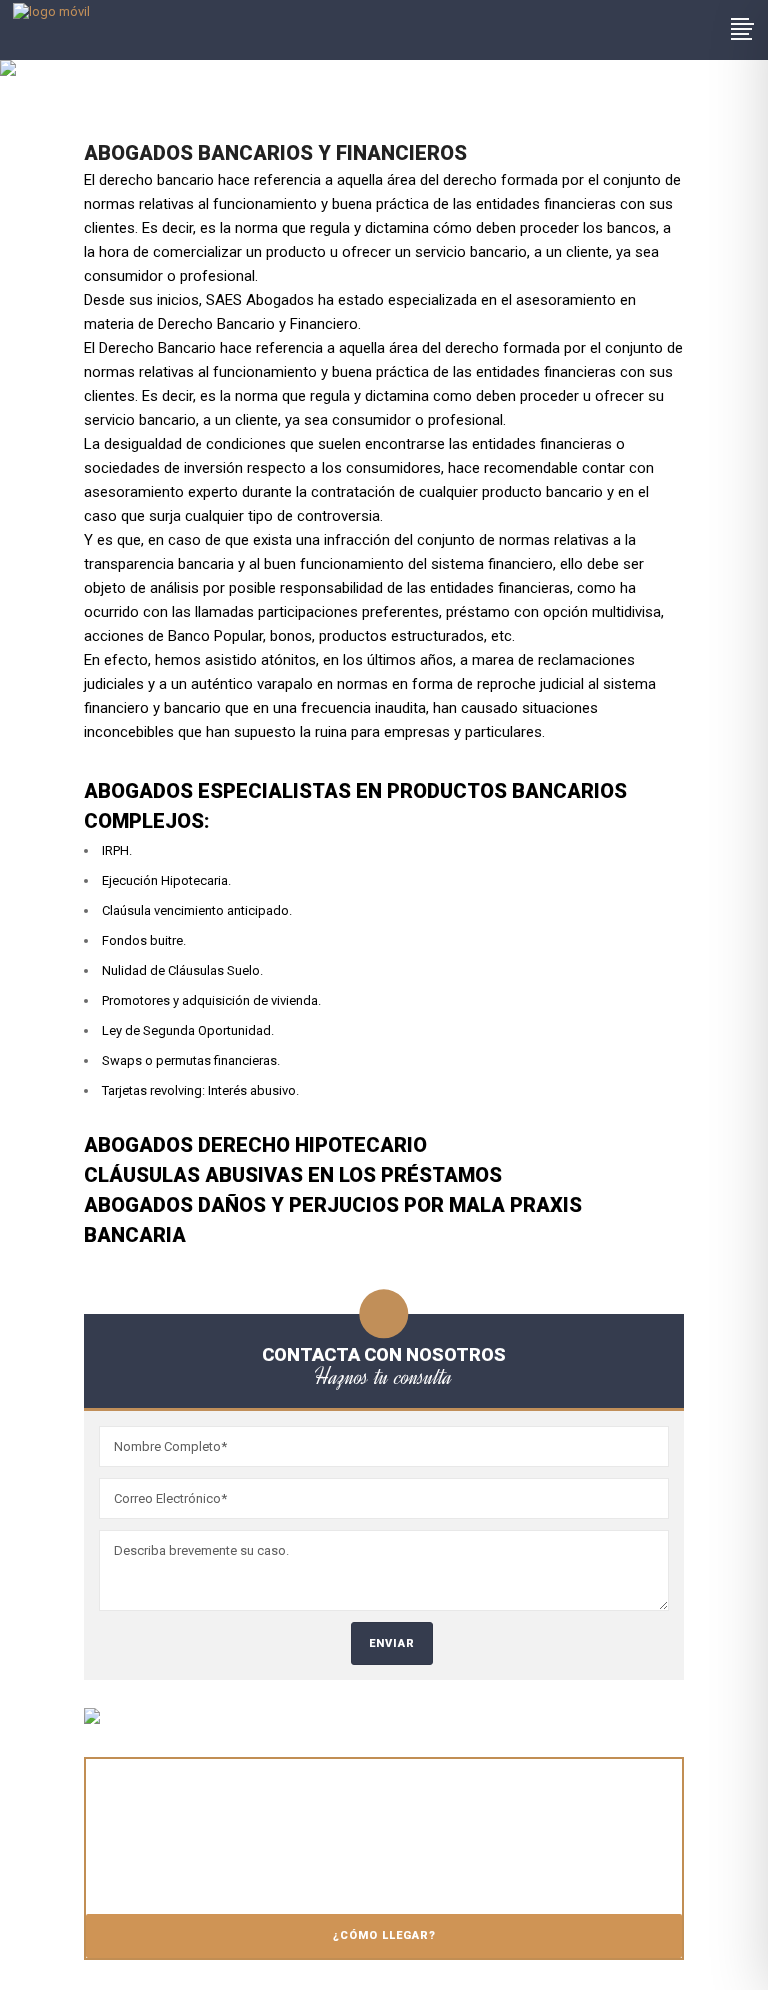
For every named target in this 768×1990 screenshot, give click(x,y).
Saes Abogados (134, 125)
